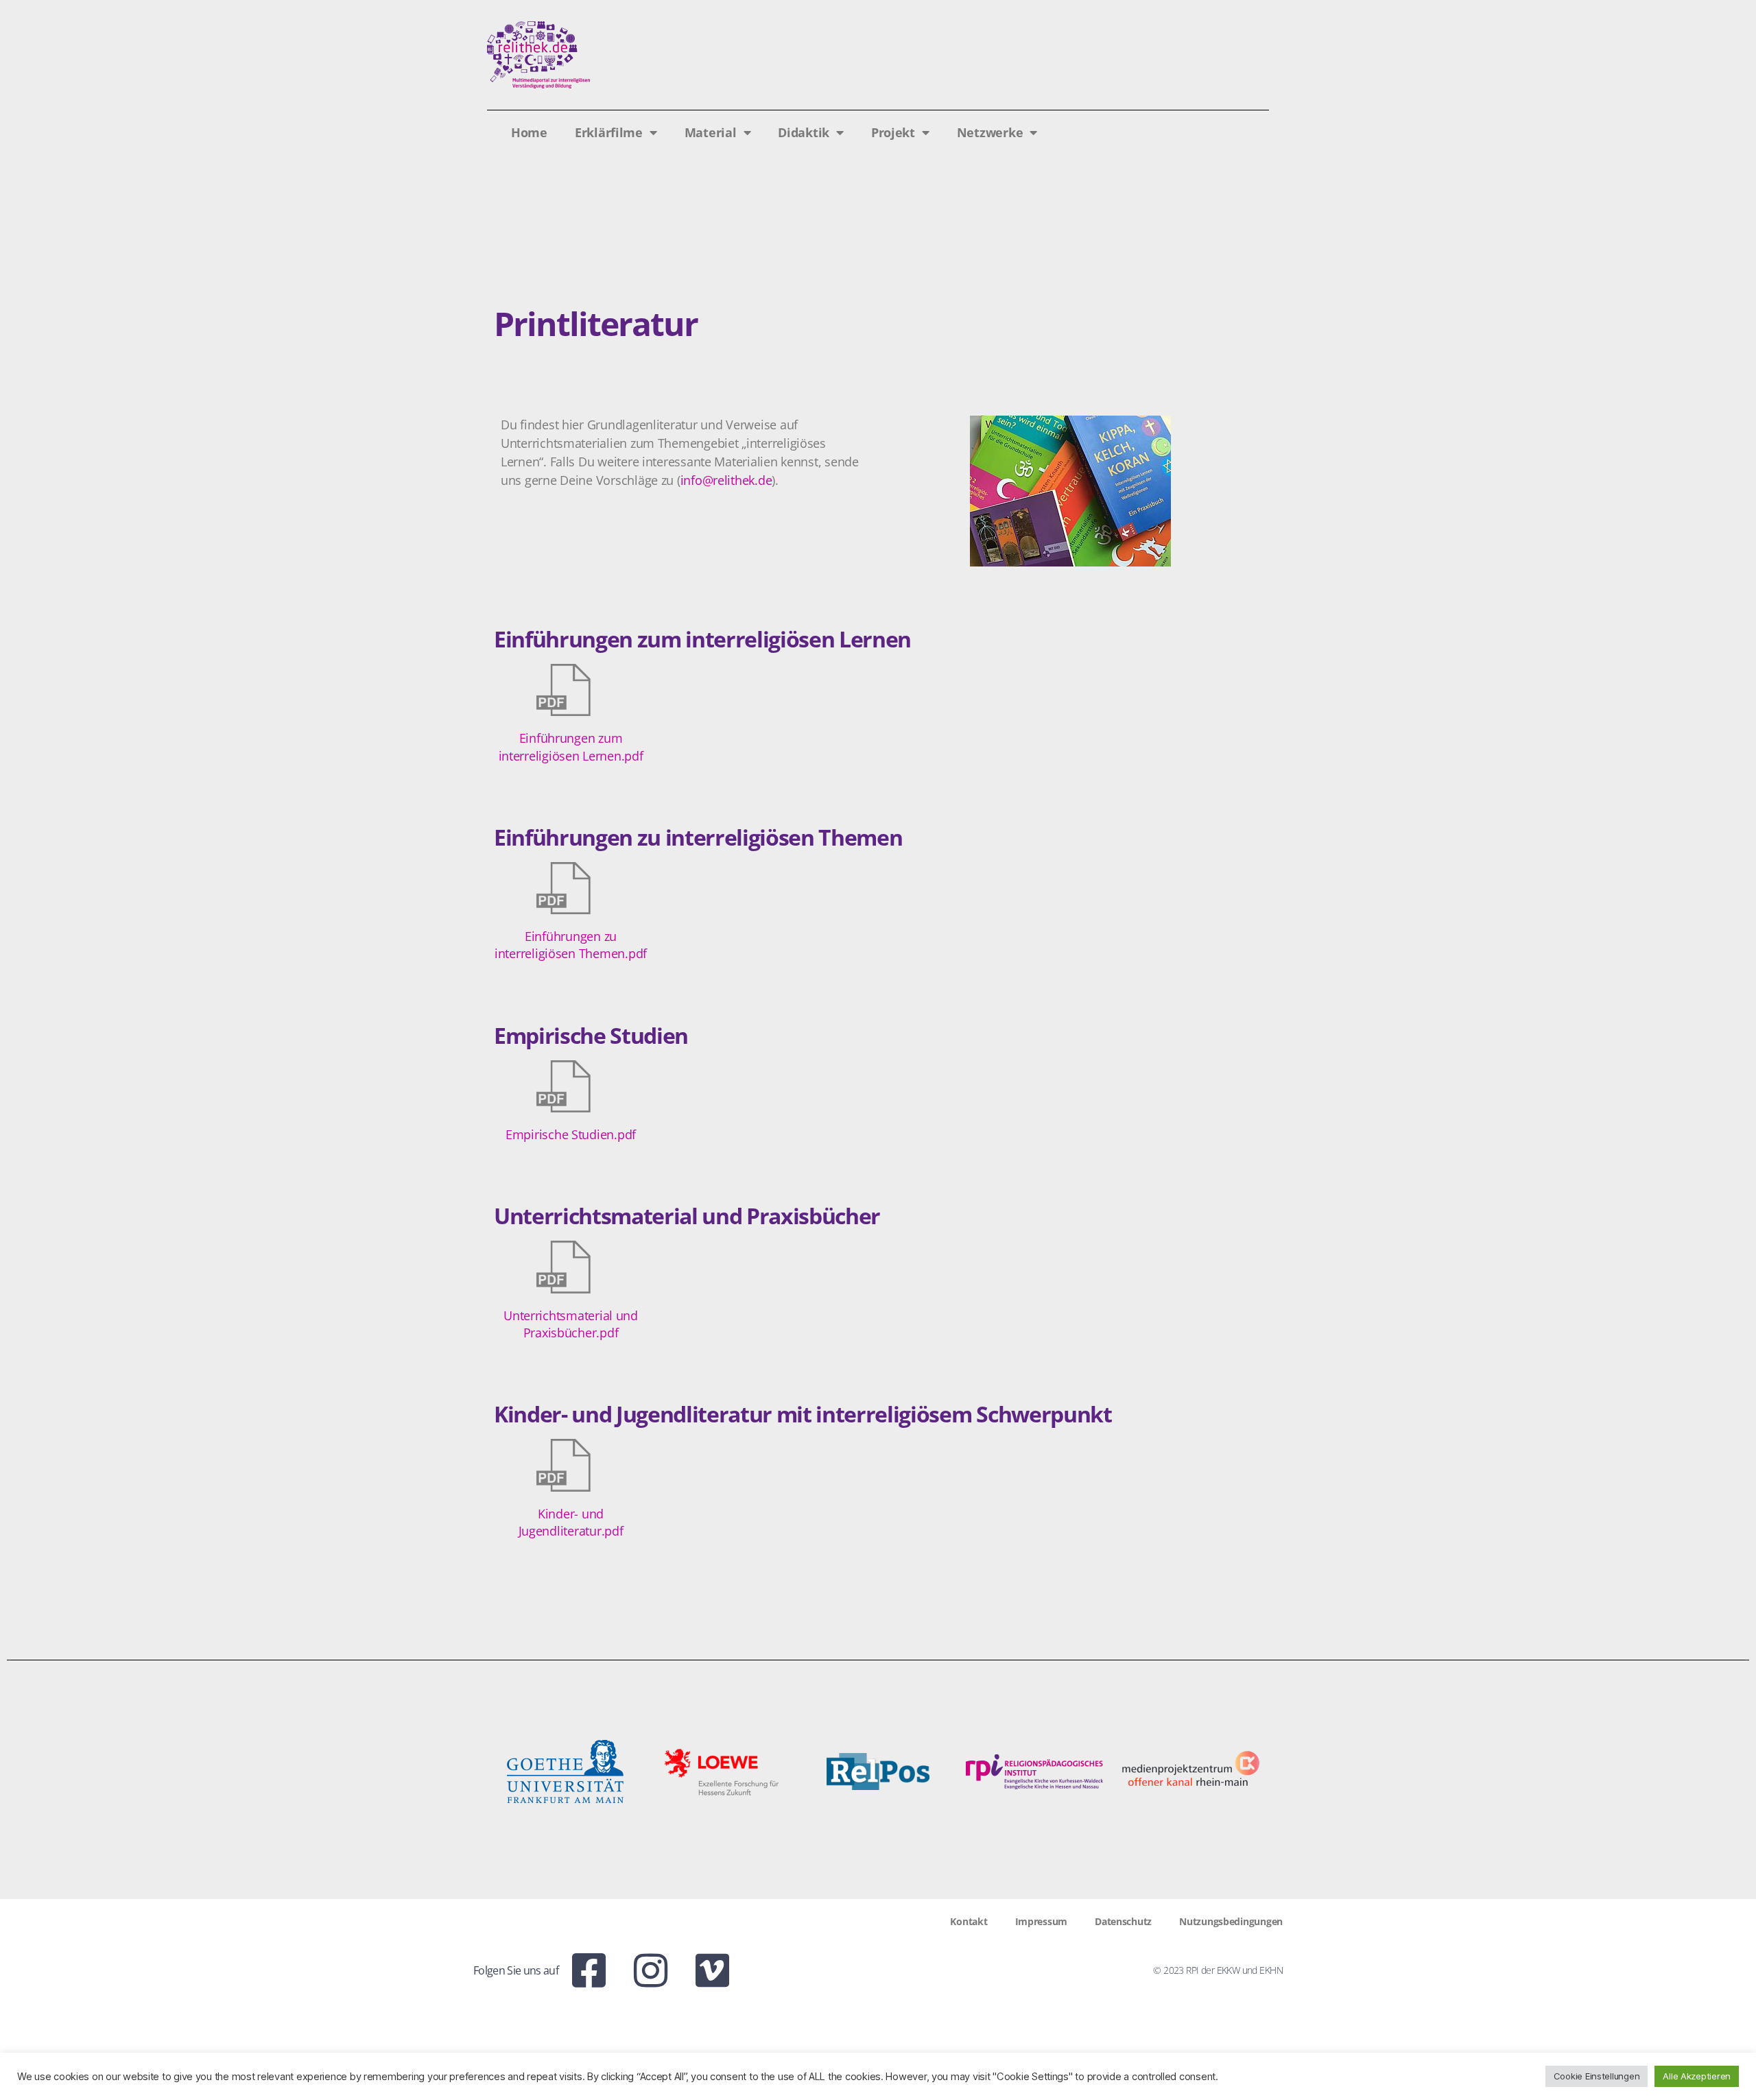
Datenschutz (1123, 1921)
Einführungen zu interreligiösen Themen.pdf (571, 945)
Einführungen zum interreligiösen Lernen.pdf (571, 747)
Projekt (893, 132)
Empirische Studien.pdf (571, 1134)
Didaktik (804, 132)
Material (711, 132)
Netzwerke (990, 132)
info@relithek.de (726, 480)
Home (529, 132)
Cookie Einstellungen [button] (1597, 2076)
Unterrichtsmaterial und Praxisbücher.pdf (571, 1324)
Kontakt (969, 1921)
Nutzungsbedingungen (1231, 1921)
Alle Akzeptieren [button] (1697, 2076)
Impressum (1042, 1921)
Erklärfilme (609, 132)
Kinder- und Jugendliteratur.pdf (571, 1522)
